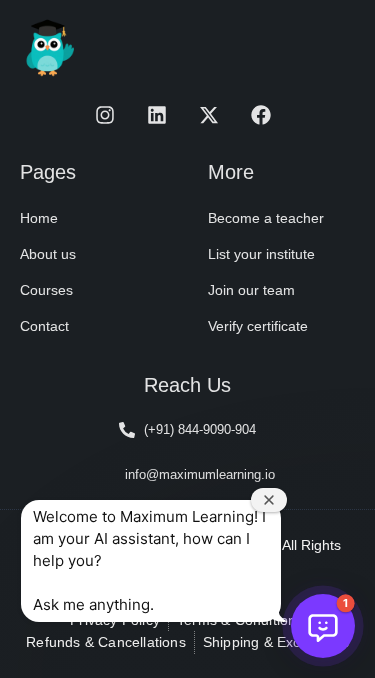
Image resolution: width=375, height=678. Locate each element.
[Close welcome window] (269, 500)
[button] (323, 626)
